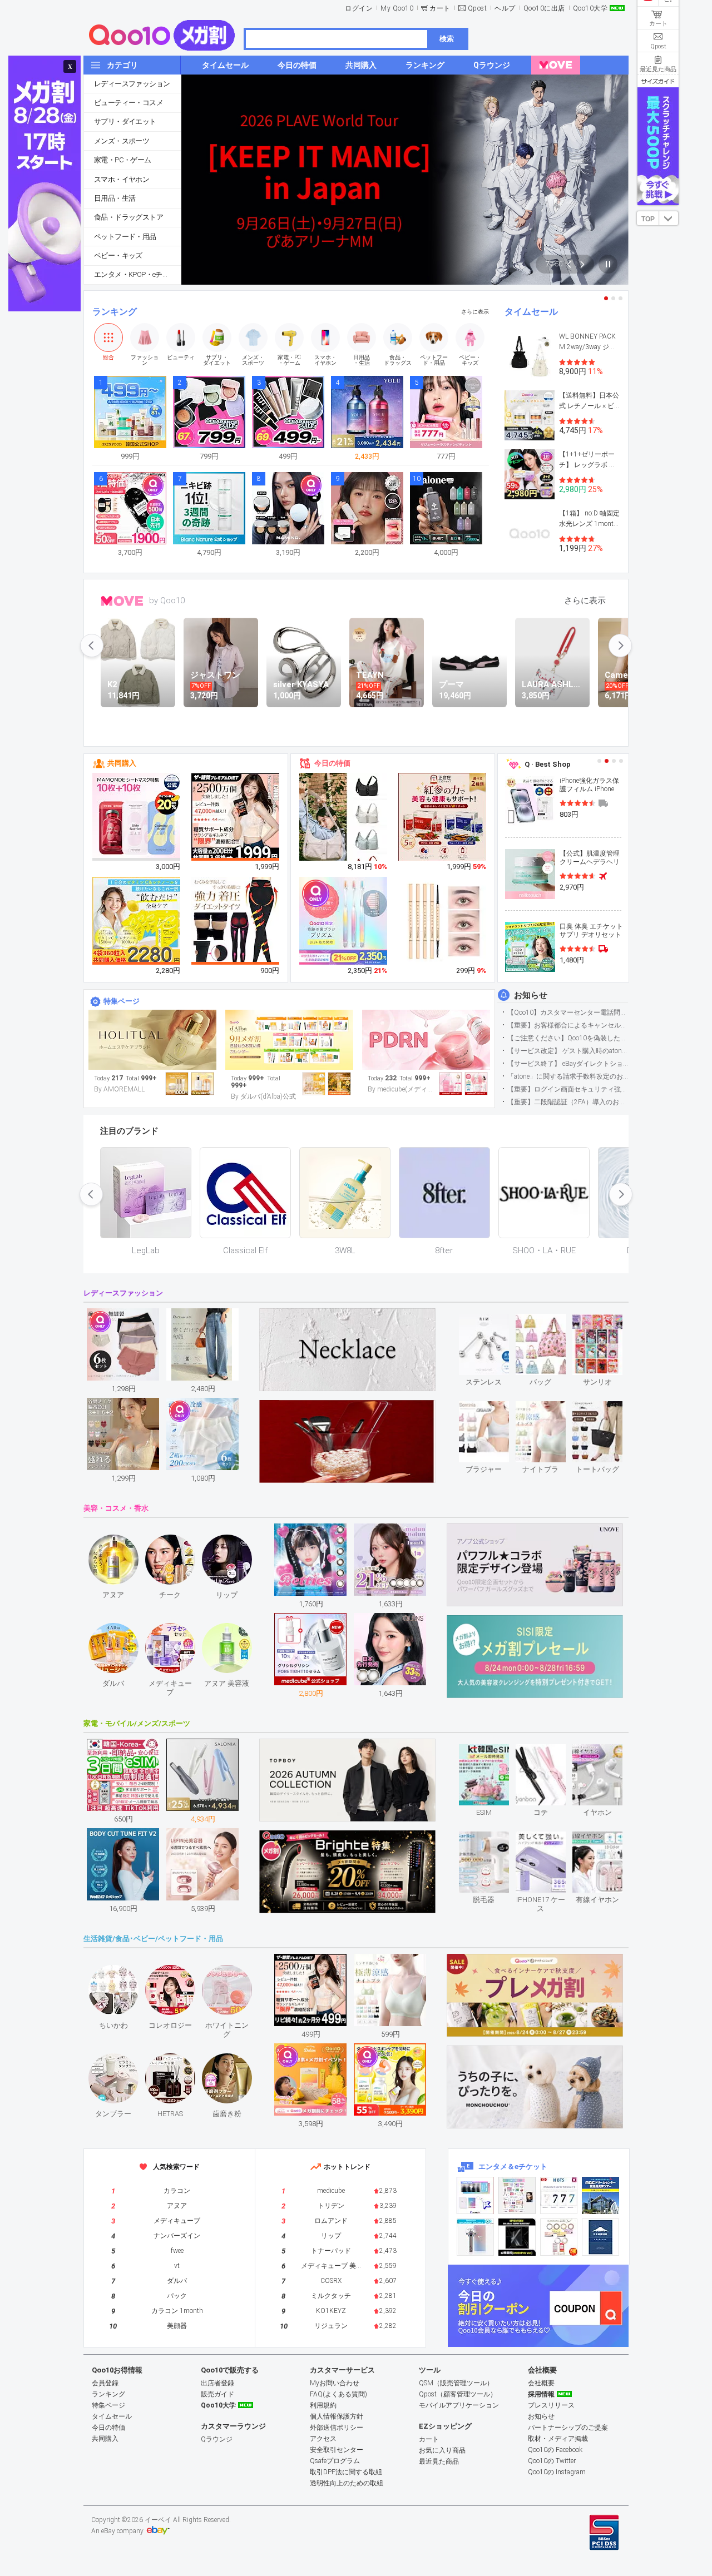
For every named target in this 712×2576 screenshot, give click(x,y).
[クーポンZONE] (538, 2306)
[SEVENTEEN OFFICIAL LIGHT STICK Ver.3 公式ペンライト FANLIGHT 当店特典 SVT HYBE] (475, 2237)
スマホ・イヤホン (122, 179)
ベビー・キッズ (118, 255)
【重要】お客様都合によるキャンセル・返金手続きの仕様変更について (568, 1025)
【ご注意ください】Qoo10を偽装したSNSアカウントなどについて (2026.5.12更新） (568, 1038)
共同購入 (122, 763)
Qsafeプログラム (335, 2461)
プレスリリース (551, 2405)
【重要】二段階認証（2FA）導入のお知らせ (568, 1102)
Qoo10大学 (590, 8)
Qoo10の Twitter (552, 2461)
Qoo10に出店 (544, 8)
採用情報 (541, 2394)
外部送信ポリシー (337, 2428)
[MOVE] (556, 65)
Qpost (478, 8)
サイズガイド (658, 81)
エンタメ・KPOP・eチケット (137, 274)
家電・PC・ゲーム (123, 160)
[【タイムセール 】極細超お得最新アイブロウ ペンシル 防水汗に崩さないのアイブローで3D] (443, 921)
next (620, 646)
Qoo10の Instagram (557, 2472)
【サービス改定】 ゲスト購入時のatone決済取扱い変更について (568, 1051)
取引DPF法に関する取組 (346, 2472)
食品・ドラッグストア (128, 217)
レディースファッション (132, 84)
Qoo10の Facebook (555, 2450)
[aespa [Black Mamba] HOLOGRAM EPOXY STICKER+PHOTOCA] (517, 2195)
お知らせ (531, 995)
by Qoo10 (167, 600)
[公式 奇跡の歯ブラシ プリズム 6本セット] (344, 921)
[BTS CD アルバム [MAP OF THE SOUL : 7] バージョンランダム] (559, 2195)
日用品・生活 (115, 198)
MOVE (122, 601)
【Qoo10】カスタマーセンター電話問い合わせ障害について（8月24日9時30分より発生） (568, 1012)
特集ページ (122, 1001)
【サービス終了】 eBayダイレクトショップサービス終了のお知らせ (568, 1064)
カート (440, 8)
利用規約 (323, 2405)
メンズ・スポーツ (122, 141)
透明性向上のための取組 (347, 2483)
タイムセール (531, 312)
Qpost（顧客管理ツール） (458, 2394)
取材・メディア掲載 (558, 2439)
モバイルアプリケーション (459, 2405)
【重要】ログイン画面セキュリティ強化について (568, 1089)
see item (493, 1322)
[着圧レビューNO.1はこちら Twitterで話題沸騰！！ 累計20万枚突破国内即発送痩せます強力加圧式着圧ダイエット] (236, 921)
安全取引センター (337, 2450)
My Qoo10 (397, 8)
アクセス (323, 2439)
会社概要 (541, 2383)
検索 (447, 39)
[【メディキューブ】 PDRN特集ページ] (426, 1040)
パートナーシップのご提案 (568, 2428)
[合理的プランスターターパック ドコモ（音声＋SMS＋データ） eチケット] (600, 2237)
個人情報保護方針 (337, 2416)
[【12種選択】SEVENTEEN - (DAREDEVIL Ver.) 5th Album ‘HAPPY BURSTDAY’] (517, 2237)
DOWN (669, 218)
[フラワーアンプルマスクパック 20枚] (137, 817)
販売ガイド (217, 2394)
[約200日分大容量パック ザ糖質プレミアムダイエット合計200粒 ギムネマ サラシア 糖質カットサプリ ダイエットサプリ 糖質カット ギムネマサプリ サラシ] (236, 817)
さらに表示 (475, 312)
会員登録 (105, 2383)
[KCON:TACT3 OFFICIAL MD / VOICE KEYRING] (475, 2195)
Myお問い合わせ (335, 2383)
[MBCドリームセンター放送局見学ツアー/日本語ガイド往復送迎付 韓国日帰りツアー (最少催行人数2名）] (600, 2195)
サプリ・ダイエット (125, 121)
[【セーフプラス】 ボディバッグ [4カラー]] (344, 826)
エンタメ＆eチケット (513, 2166)
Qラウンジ (217, 2439)
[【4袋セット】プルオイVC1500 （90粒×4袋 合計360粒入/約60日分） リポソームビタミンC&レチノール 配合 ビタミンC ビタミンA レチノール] (137, 921)
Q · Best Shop (548, 764)
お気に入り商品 (442, 2450)
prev (92, 646)
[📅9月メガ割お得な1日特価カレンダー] (289, 1040)
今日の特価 (332, 763)
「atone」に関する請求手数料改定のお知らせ (568, 1076)
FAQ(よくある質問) (338, 2394)
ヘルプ (505, 8)
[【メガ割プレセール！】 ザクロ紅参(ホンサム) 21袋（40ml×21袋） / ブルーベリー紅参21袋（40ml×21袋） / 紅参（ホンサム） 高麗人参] (443, 817)
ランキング (115, 312)
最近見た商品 (439, 2461)
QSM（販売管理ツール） (456, 2383)
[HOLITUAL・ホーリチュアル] (152, 1040)
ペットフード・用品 (125, 237)
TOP (648, 219)
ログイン (359, 8)
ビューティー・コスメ (128, 103)
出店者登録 (217, 2383)
